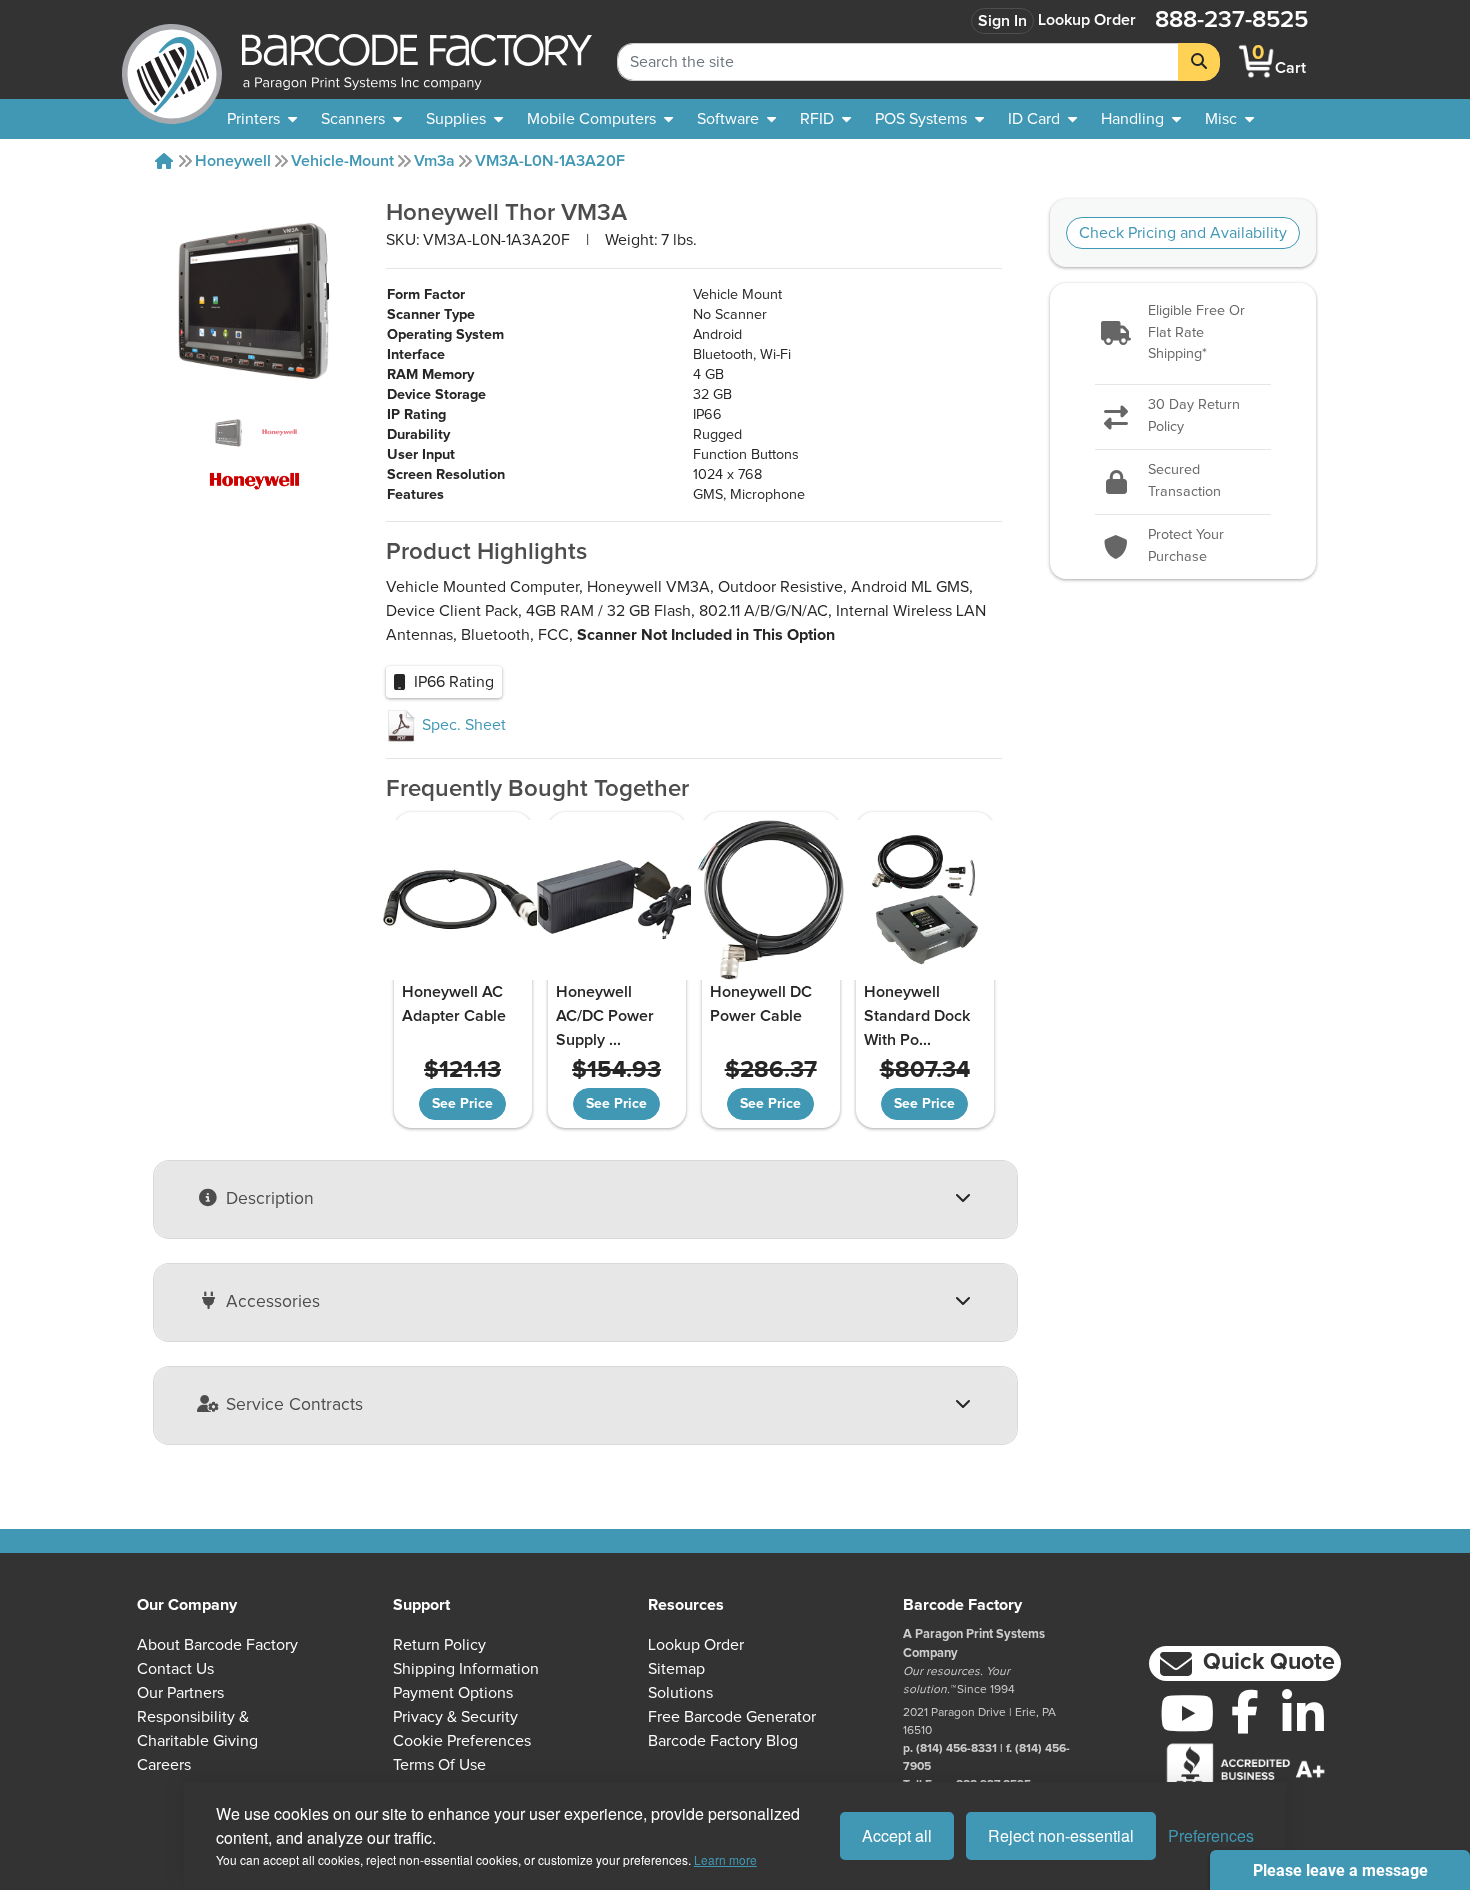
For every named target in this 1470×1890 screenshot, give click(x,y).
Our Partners (180, 1693)
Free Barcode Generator (732, 1717)
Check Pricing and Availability (1183, 233)
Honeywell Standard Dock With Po (917, 1016)
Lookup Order (1087, 20)
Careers (164, 1765)
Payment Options (453, 1693)
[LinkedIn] (1303, 1713)
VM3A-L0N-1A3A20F (550, 161)
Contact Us (175, 1669)
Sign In (1002, 21)
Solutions (680, 1693)
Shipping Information (466, 1669)
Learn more (725, 1859)
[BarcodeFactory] (172, 61)
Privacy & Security (455, 1717)
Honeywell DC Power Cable (761, 1004)
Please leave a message (1340, 1870)
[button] (1183, 333)
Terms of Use (439, 1765)
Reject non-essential (1061, 1835)
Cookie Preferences (462, 1741)
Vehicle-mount (342, 161)
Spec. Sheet (462, 725)
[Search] (1199, 62)
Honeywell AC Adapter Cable (454, 1004)
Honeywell (233, 161)
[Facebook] (1245, 1711)
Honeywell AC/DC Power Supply (605, 1016)
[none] (1229, 119)
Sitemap (676, 1669)
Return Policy (439, 1645)
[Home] (164, 161)
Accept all (897, 1835)
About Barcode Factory (217, 1645)
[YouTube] (1187, 1713)
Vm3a (434, 161)
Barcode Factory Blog (723, 1741)
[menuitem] (262, 119)
